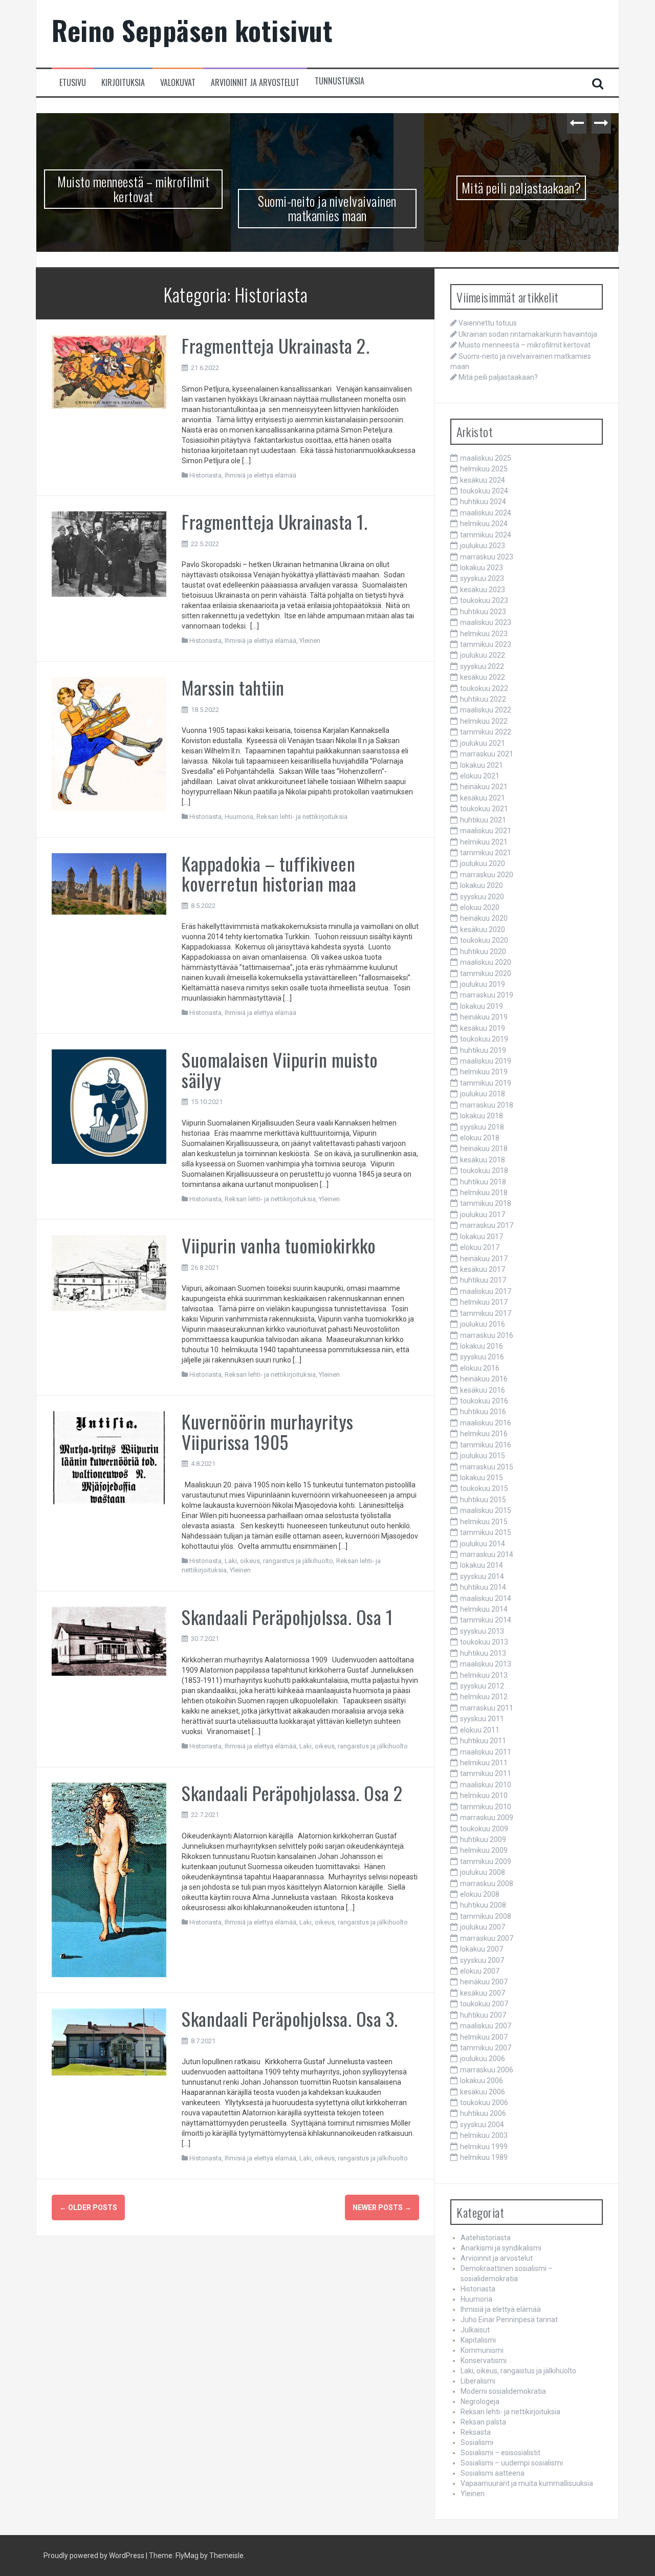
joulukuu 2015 (483, 1456)
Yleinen (310, 641)
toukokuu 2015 (484, 1488)
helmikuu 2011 (484, 1763)
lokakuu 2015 (482, 1478)
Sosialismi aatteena (493, 2473)
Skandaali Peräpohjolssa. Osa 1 (287, 1617)
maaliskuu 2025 (486, 458)
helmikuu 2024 (484, 524)
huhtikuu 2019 (483, 1050)
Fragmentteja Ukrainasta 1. (275, 521)
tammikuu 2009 (486, 1861)
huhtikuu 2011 (483, 1741)
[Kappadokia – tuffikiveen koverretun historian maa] (109, 883)
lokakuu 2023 (482, 568)
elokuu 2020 (480, 907)
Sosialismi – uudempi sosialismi (512, 2463)
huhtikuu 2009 (483, 1839)
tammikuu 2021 (486, 853)
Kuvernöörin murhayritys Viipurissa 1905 (268, 1431)
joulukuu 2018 (483, 1094)
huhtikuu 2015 (483, 1500)
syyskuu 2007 (482, 1960)
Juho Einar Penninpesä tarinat (509, 2320)
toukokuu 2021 (484, 809)
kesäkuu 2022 (483, 677)
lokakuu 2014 (482, 1565)
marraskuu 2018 (487, 1105)
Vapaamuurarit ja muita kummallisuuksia (527, 2483)
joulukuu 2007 (483, 1927)
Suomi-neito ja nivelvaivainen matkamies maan (327, 208)
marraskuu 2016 (487, 1335)
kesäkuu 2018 (483, 1160)
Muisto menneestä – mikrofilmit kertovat (133, 189)
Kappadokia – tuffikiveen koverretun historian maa (269, 873)
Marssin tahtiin (233, 687)
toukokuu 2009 (484, 1829)
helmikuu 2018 (484, 1193)
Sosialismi (477, 2442)
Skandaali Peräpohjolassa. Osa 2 (292, 1793)
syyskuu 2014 (482, 1576)
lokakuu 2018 (482, 1116)
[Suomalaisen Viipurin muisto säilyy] (109, 1106)
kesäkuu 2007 (483, 1993)
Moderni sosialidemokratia (503, 2391)
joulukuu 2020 (483, 863)
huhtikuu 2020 (483, 951)
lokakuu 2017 (482, 1237)
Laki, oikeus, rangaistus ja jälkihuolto (279, 1561)
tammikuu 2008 (486, 1916)
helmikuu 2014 (484, 1609)
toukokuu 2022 (484, 688)
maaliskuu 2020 (486, 962)
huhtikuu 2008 (483, 1905)
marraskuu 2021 (487, 754)
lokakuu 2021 (482, 765)
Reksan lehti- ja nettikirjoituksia (302, 817)
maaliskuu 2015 (486, 1510)
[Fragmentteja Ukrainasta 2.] (109, 372)
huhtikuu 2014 (483, 1587)
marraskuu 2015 (487, 1467)
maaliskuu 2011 (486, 1752)
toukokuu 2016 (484, 1401)
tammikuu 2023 (486, 644)
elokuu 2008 (480, 1894)
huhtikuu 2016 (483, 1412)
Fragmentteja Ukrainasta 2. (276, 345)
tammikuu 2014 (486, 1620)
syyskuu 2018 (482, 1127)
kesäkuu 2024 (483, 480)
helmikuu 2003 (484, 2135)
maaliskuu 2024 (486, 513)
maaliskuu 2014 (486, 1598)
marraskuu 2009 (487, 1817)
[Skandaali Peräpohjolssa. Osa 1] (109, 1640)
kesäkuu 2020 (483, 929)
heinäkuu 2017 (484, 1259)
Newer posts (382, 2207)
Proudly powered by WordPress (94, 2556)
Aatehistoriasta (486, 2238)
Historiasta (205, 475)
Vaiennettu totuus (488, 323)
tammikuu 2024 (486, 535)
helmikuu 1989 (484, 2157)
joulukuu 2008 (483, 1872)
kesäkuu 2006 (483, 2092)
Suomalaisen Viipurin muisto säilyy (280, 1069)
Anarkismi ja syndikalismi (501, 2248)
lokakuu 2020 (482, 885)
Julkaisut (475, 2330)
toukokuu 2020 (484, 940)
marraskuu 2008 (487, 1884)
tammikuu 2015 (486, 1532)
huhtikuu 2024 (483, 502)
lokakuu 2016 (482, 1346)
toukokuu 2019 (484, 1039)
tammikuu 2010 (486, 1807)
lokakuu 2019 (482, 1006)
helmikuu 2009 (484, 1850)
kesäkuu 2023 (483, 590)
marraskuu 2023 (487, 557)
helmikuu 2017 (484, 1302)
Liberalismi (478, 2381)
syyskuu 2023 (482, 578)
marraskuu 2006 (487, 2070)
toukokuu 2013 (484, 1642)
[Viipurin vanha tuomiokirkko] (109, 1272)
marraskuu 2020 (487, 875)
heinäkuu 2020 (484, 918)
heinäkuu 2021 (484, 787)
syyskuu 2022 (482, 666)
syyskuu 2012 (482, 1686)
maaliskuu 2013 (486, 1664)
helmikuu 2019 (484, 1072)
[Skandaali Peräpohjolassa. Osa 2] (109, 1879)
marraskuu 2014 (487, 1554)
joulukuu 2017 (483, 1215)
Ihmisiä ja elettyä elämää (260, 475)
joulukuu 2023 (483, 546)
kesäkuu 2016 (483, 1390)
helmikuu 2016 (484, 1434)
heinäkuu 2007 (484, 1982)
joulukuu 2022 (483, 655)
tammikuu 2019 (486, 1083)
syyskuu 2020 (482, 897)
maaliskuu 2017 (486, 1291)
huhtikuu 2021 (483, 820)
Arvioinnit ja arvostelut (255, 83)
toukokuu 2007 (484, 2004)
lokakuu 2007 (482, 1949)
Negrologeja (480, 2401)
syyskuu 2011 (482, 1719)
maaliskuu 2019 (486, 1061)
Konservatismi (484, 2361)
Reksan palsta (483, 2422)
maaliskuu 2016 (486, 1423)
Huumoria (239, 817)
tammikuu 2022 (486, 732)
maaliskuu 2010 (486, 1785)
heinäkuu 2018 (484, 1149)
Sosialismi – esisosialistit (500, 2453)
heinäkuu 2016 (484, 1379)
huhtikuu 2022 (483, 699)
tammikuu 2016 (486, 1445)
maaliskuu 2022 (486, 710)
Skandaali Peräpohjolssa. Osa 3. (290, 2018)
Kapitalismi (478, 2340)
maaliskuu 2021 (486, 831)
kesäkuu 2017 (483, 1269)
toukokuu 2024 (484, 491)
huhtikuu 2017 (483, 1280)
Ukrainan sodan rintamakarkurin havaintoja (528, 334)
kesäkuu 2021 (483, 798)
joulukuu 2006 (483, 2059)
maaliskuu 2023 (486, 622)
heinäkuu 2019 (484, 1017)
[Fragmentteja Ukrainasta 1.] (109, 553)
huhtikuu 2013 (483, 1653)
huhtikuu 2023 (483, 612)
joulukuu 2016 (483, 1324)
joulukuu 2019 (483, 984)
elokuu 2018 (480, 1138)
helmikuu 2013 (484, 1675)
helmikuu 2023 (484, 634)
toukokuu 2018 (484, 1171)
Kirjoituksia (123, 83)
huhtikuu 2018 (483, 1182)
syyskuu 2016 (482, 1357)
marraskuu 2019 (487, 995)
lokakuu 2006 (482, 2081)
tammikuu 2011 (486, 1773)
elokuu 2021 (480, 776)
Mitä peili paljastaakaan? (521, 188)
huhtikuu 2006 (483, 2113)
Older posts (88, 2207)
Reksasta (476, 2432)
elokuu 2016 (480, 1368)
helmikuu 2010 (484, 1795)
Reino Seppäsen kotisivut (192, 30)
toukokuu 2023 (484, 600)
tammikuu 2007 (486, 2048)
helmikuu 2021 (484, 842)
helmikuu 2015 (484, 1522)
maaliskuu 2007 (486, 2026)
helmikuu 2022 (484, 721)
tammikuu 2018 (486, 1203)
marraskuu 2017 (487, 1225)
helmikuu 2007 (484, 2037)
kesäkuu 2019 (483, 1028)
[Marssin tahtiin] (109, 743)
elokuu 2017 (480, 1247)
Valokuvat (178, 83)
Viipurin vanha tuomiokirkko (279, 1245)
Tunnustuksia (340, 81)
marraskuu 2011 (487, 1708)
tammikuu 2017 (486, 1313)
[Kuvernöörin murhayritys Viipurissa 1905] (109, 1457)
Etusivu (73, 83)
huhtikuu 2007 (483, 2015)
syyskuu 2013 (482, 1631)
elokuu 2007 (480, 1971)
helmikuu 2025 (484, 469)
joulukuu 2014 (483, 1544)
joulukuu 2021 (483, 743)
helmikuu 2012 (484, 1697)
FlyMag (187, 2556)
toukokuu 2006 (484, 2103)
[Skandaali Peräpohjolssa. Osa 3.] (109, 2041)
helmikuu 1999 (484, 2147)
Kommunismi (482, 2350)
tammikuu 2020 (486, 973)
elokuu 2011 (480, 1730)
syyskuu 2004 (482, 2125)
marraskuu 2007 (487, 1938)
